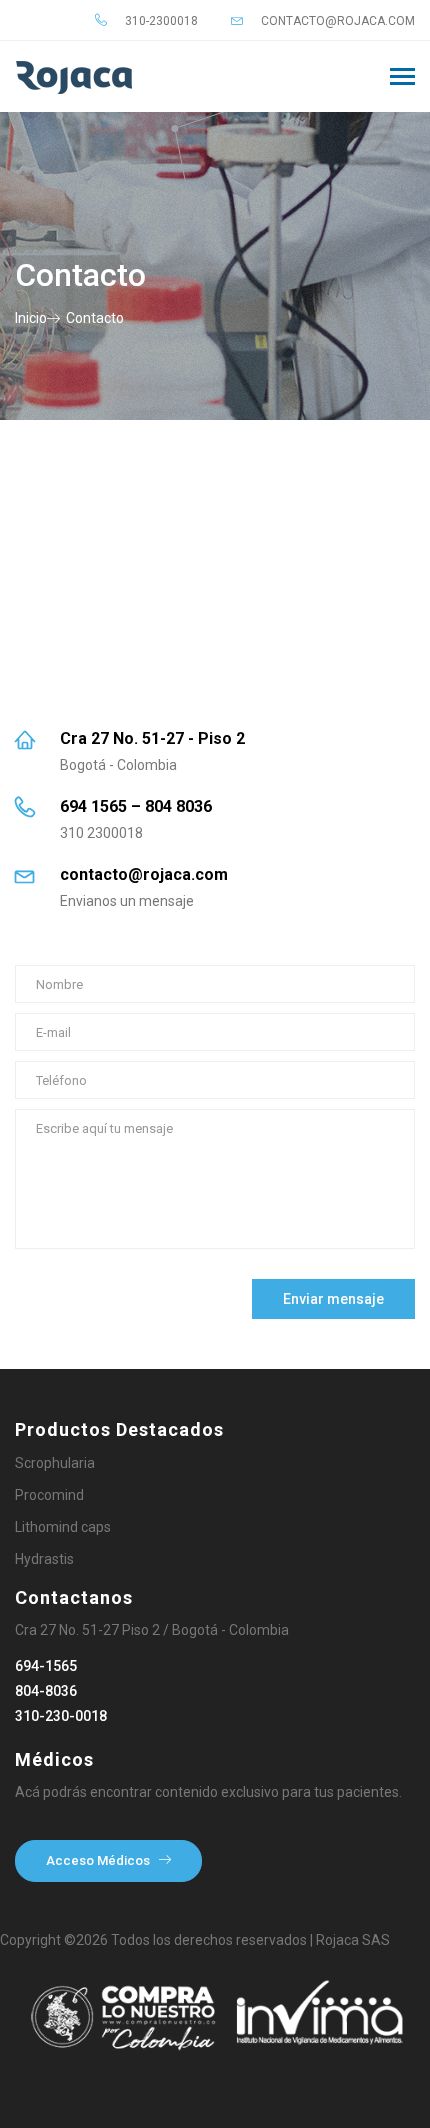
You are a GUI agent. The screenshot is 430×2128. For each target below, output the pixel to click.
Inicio (31, 318)
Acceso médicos (99, 1860)
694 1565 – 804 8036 (136, 806)
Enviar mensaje (333, 1299)
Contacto (95, 318)
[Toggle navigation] (402, 78)
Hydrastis (44, 1559)
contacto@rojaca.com (336, 21)
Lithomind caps (63, 1527)
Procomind (49, 1495)
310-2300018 (160, 21)
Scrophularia (55, 1463)
